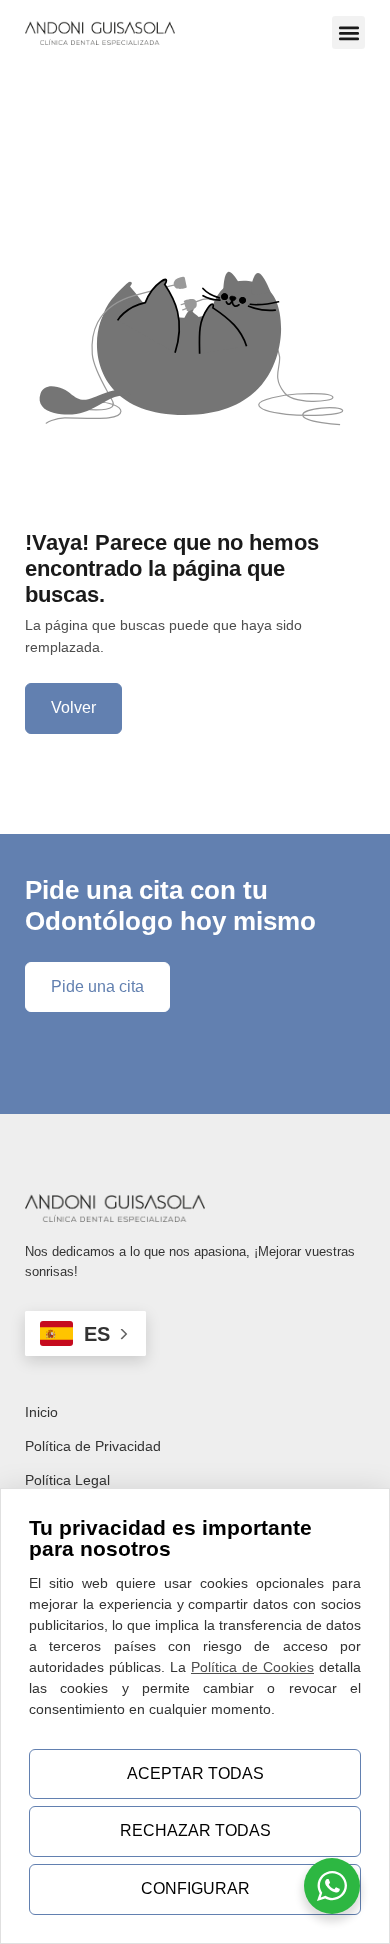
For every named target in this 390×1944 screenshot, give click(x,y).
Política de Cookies (252, 1667)
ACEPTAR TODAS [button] (195, 1773)
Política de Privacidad (93, 1446)
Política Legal (67, 1480)
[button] (348, 32)
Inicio (41, 1412)
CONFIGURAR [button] (195, 1888)
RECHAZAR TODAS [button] (195, 1830)
